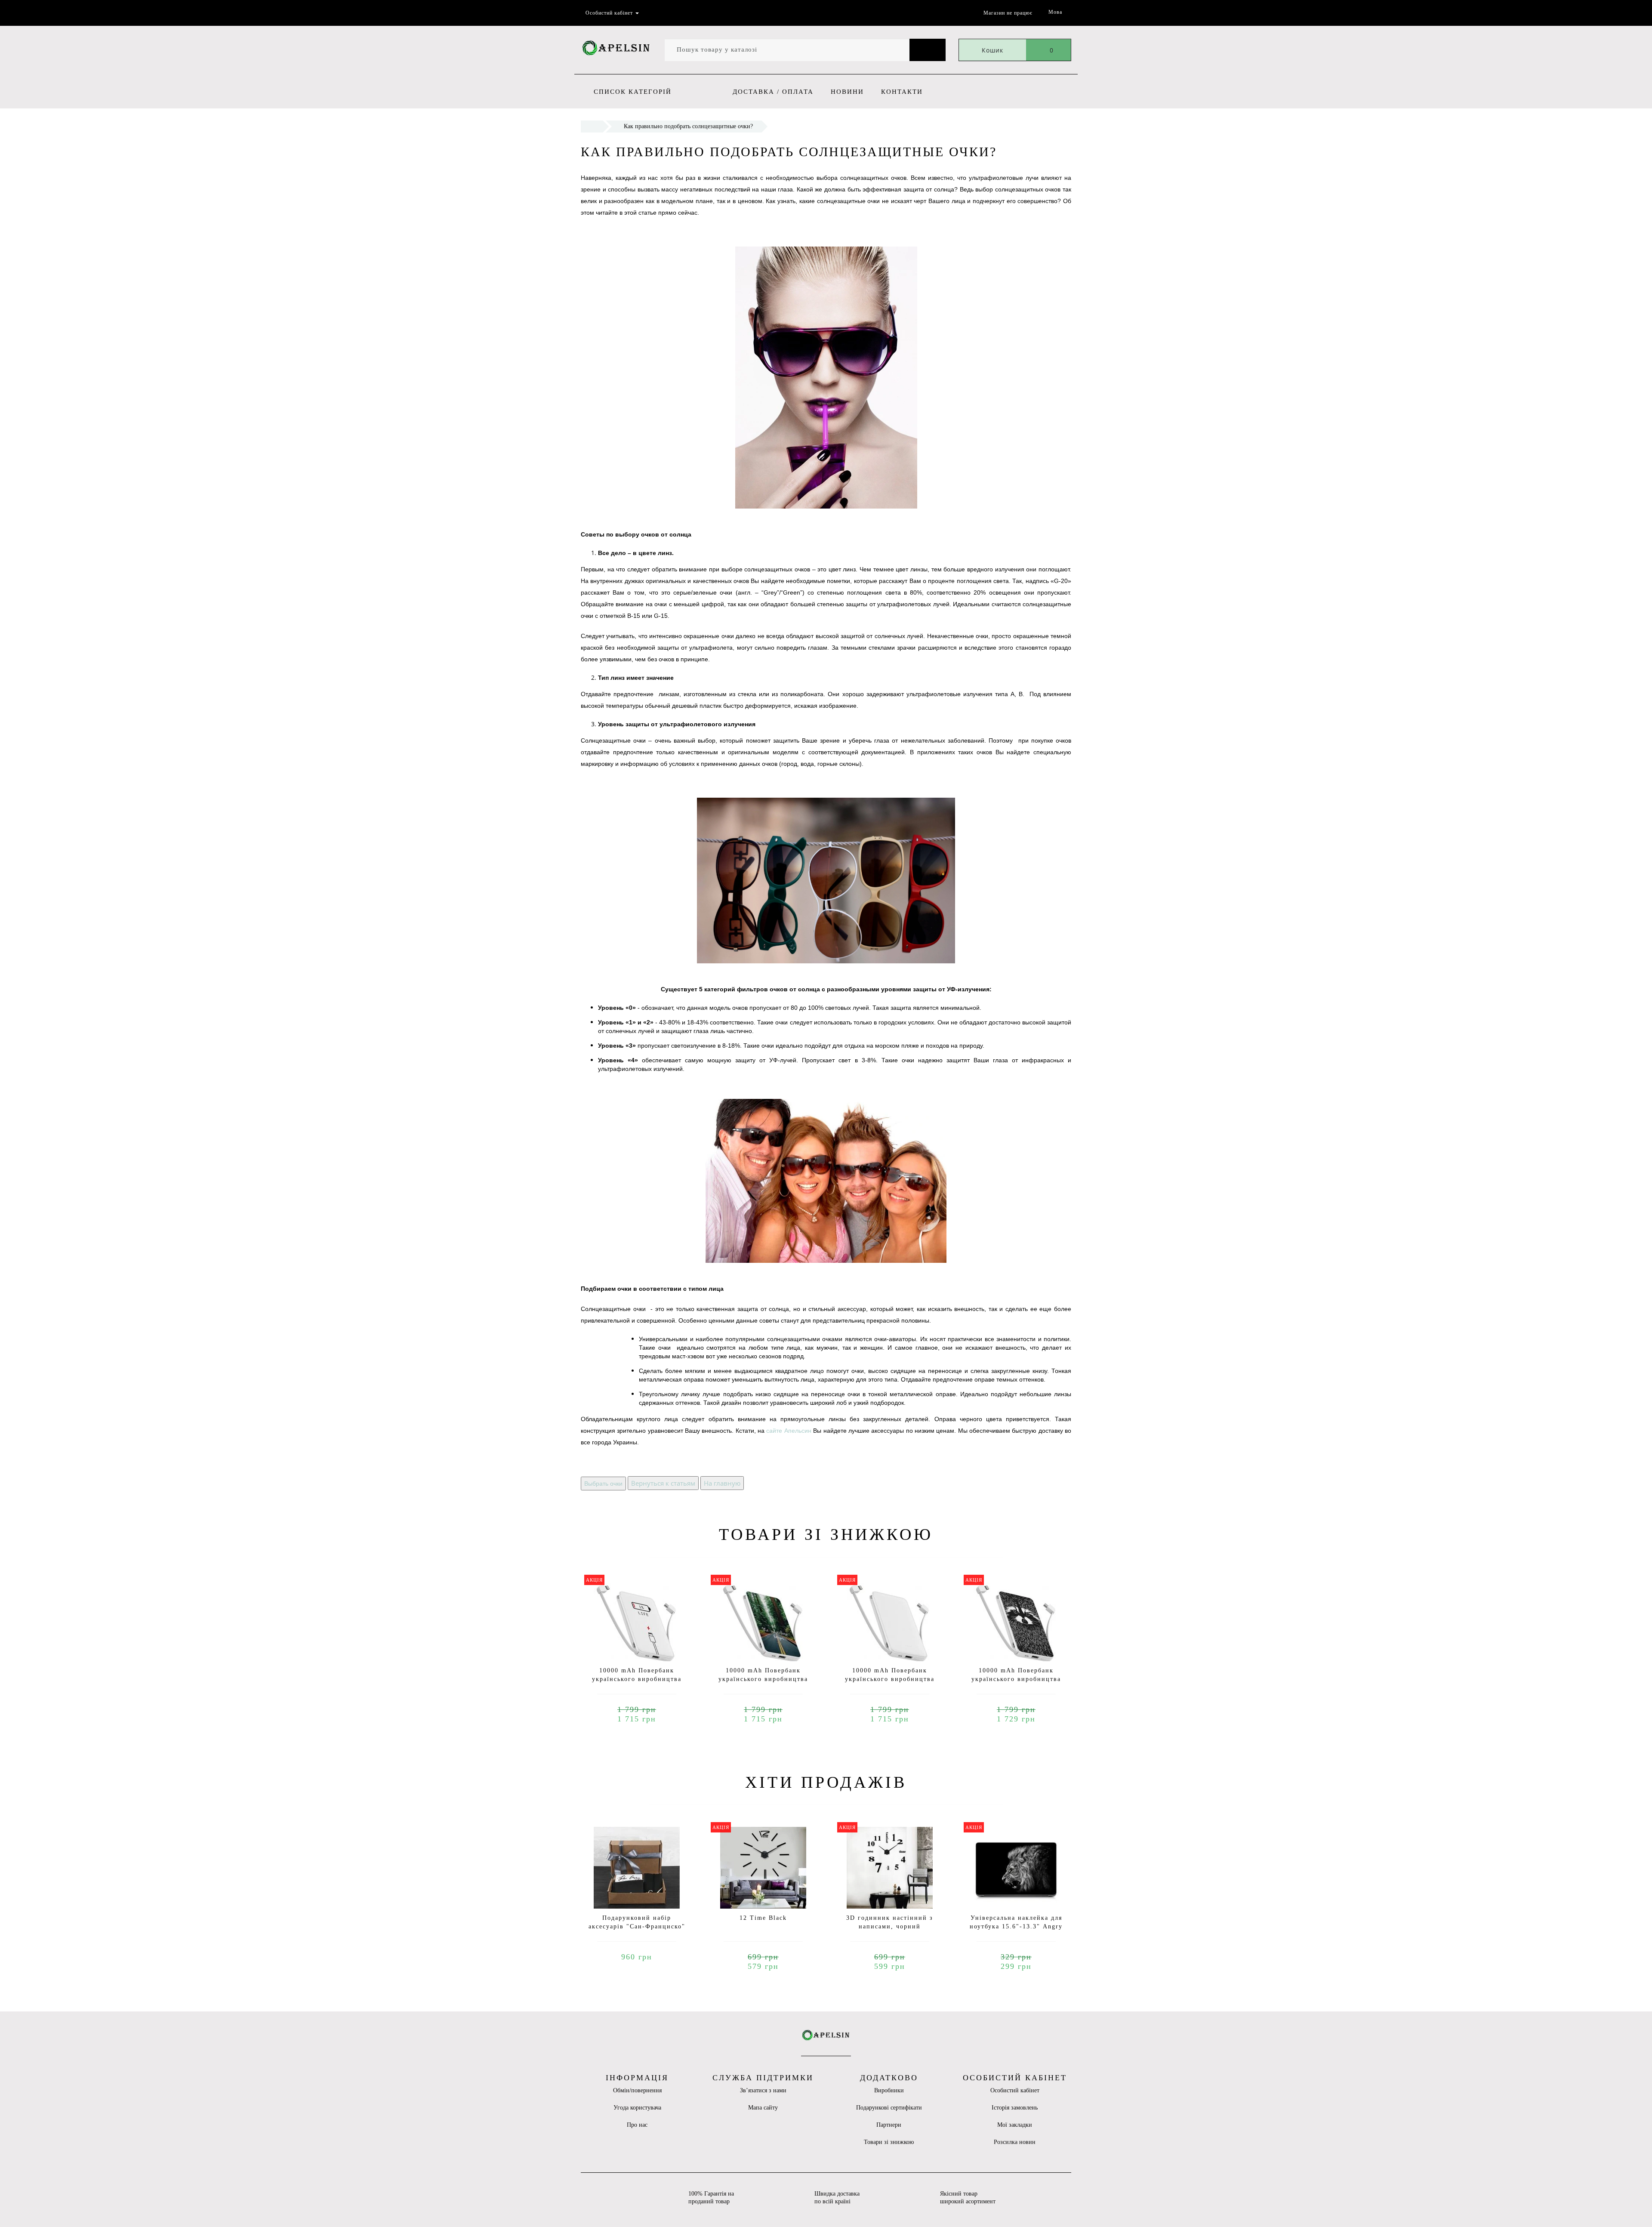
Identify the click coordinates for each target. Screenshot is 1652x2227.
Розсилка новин (1015, 2142)
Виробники (889, 2090)
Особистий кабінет (1015, 2090)
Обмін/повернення (637, 2090)
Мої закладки (1015, 2125)
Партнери (889, 2125)
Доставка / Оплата (773, 92)
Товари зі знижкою (889, 2142)
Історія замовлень (1015, 2108)
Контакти (902, 92)
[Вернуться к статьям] (663, 1483)
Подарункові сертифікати (889, 2108)
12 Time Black (763, 1918)
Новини (847, 92)
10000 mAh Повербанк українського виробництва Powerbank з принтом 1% (637, 1679)
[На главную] (722, 1483)
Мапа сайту (763, 2108)
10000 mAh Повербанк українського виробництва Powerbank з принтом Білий (890, 1679)
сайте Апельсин (789, 1431)
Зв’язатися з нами (763, 2090)
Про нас (637, 2125)
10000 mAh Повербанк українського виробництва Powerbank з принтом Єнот (1016, 1679)
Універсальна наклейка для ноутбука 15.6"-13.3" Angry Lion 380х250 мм (1016, 1926)
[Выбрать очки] (603, 1483)
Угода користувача (637, 2108)
